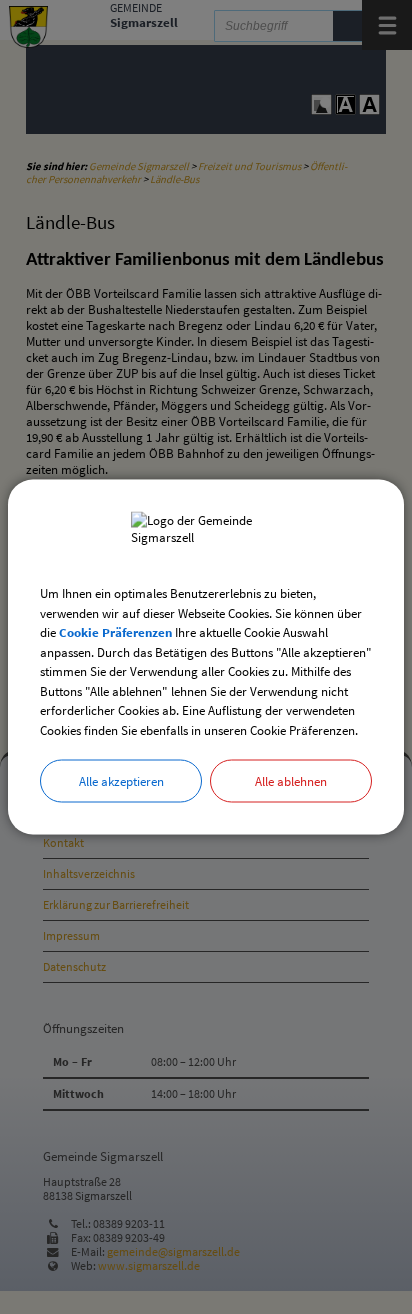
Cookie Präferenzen (115, 632)
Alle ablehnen (291, 781)
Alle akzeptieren (121, 781)
